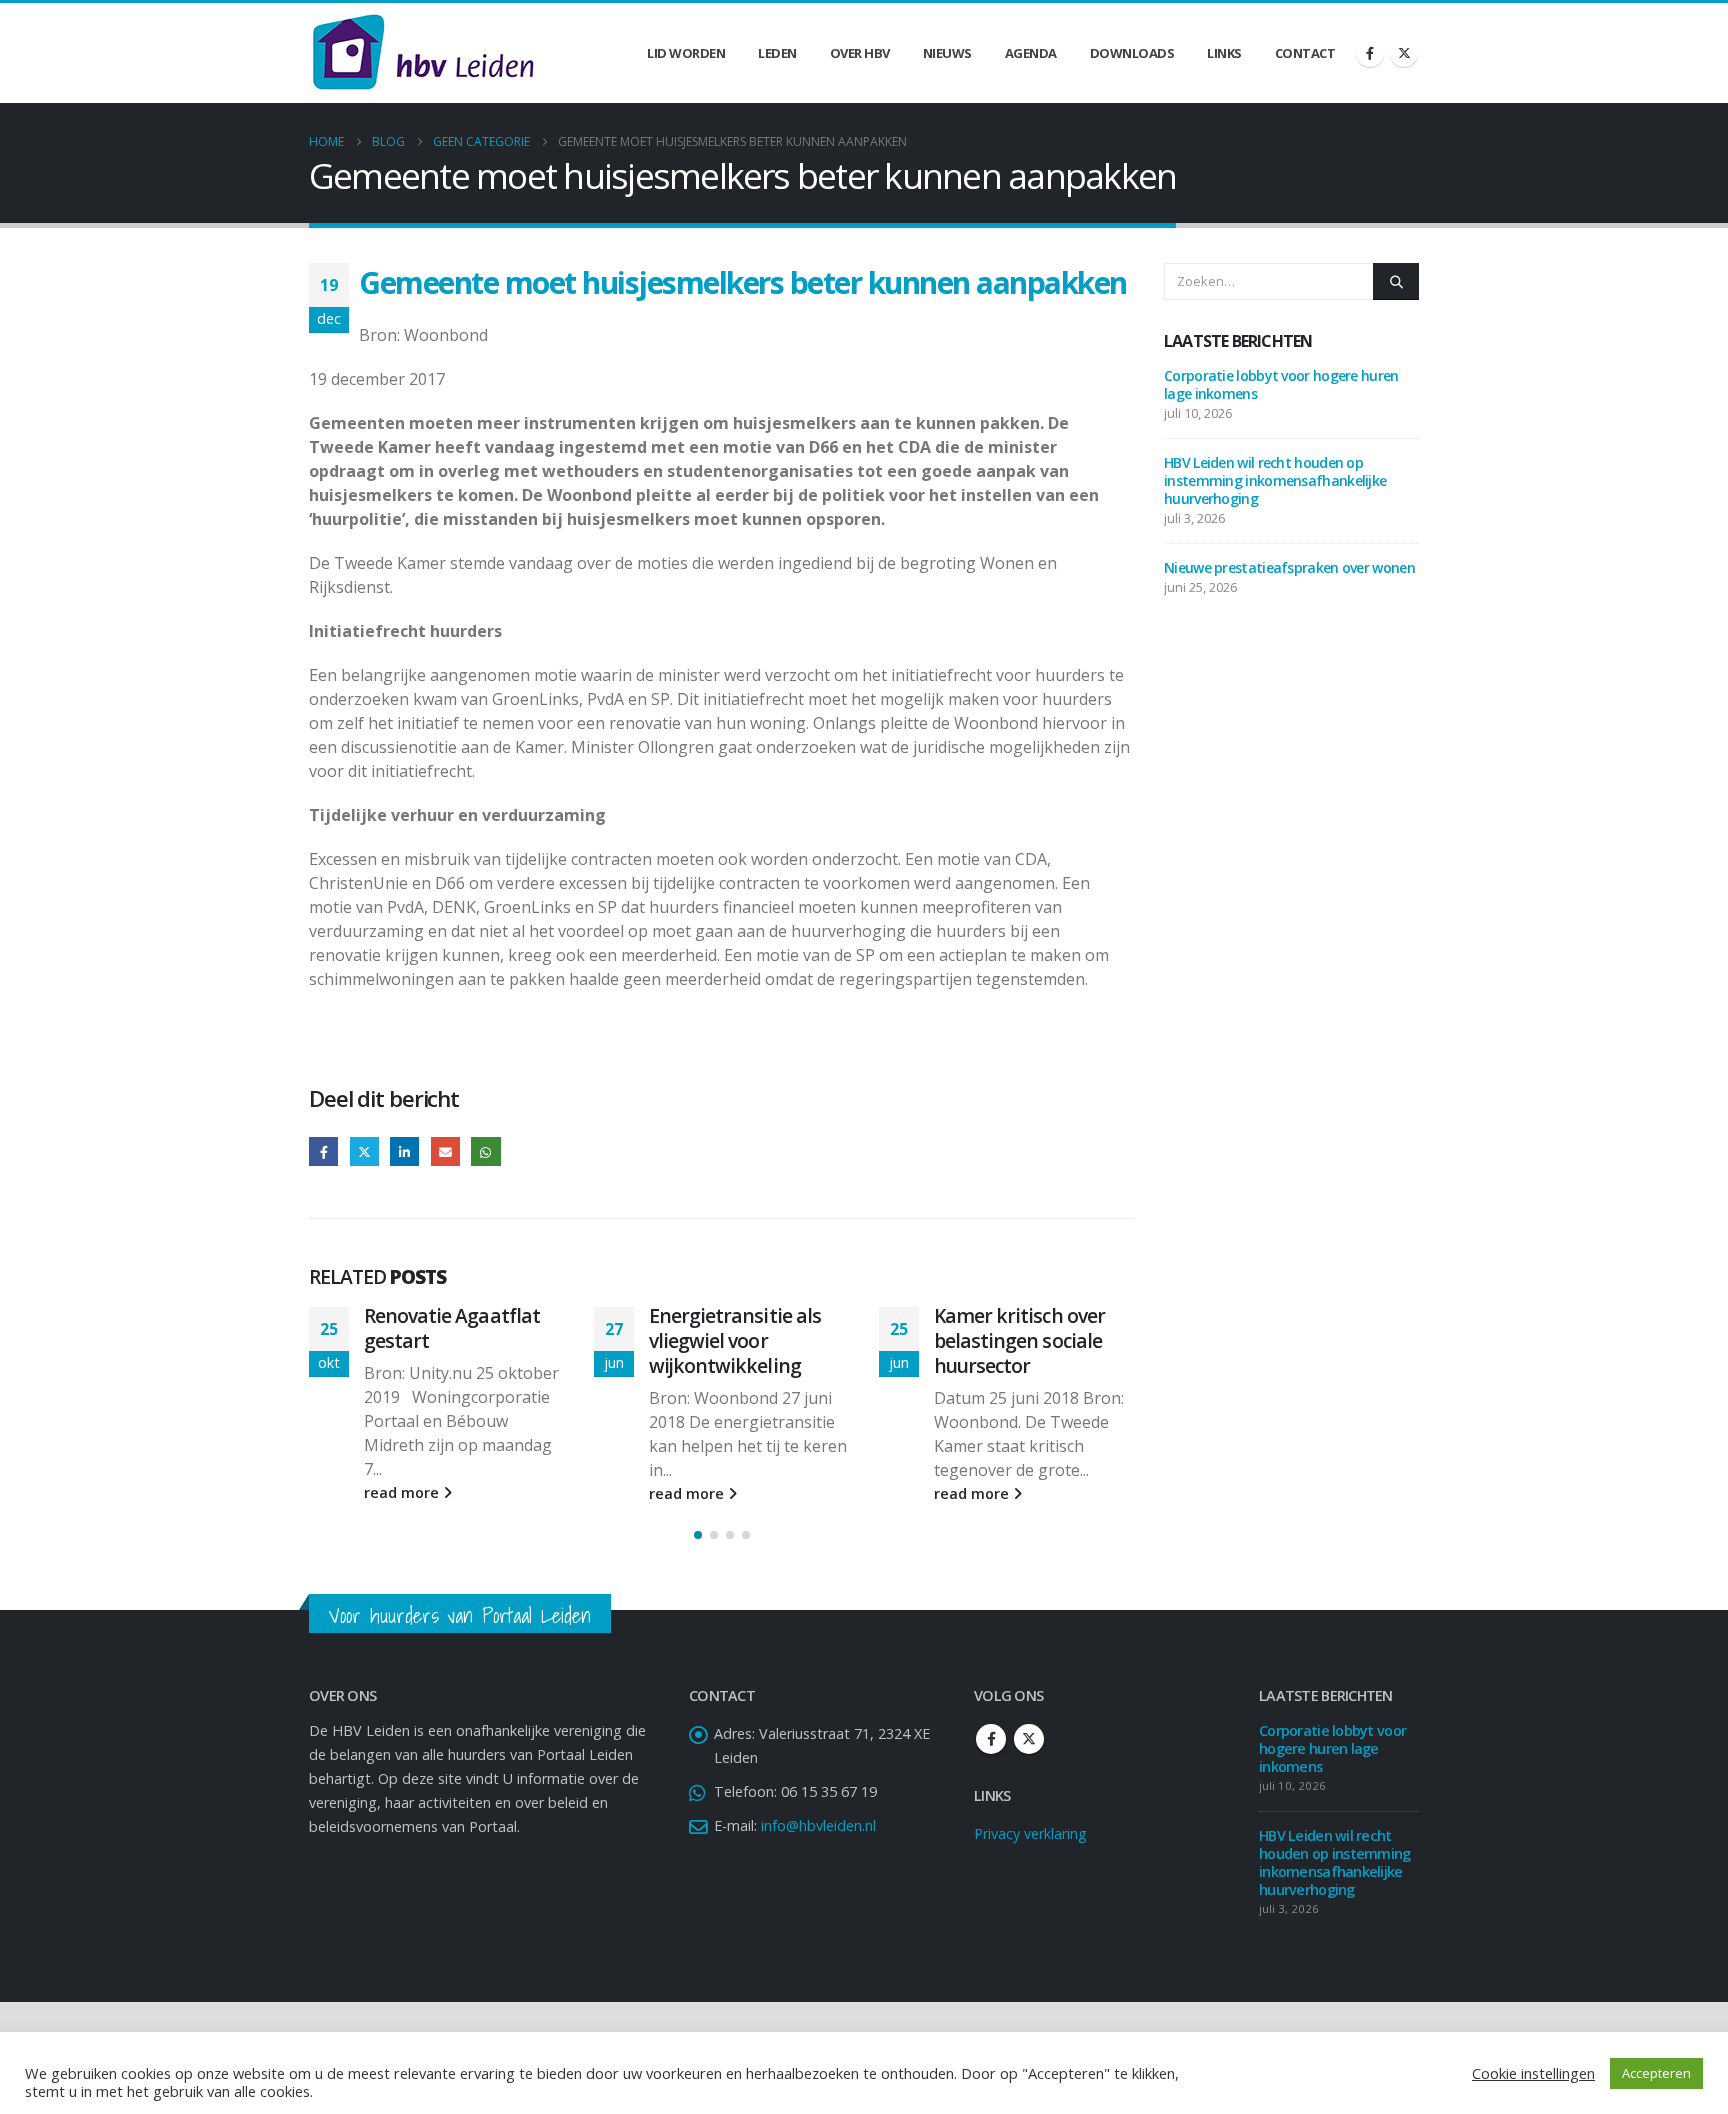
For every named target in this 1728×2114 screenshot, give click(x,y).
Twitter (364, 1151)
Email (445, 1151)
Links (1224, 53)
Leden (777, 53)
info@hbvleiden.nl (818, 1825)
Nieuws (947, 53)
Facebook (323, 1151)
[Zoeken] (1396, 281)
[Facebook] (1370, 53)
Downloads (1132, 53)
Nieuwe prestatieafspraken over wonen (1289, 567)
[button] (698, 1535)
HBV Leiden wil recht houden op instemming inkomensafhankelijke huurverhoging (1275, 480)
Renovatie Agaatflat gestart (452, 1328)
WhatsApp (485, 1151)
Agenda (1031, 53)
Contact (1305, 53)
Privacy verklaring (1030, 1833)
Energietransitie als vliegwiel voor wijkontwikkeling (735, 1340)
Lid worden (686, 53)
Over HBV (860, 53)
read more (403, 1492)
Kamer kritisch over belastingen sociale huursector (1019, 1340)
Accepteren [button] (1656, 2073)
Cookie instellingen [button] (1533, 2073)
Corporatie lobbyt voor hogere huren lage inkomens (1281, 384)
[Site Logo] (423, 53)
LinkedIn (404, 1151)
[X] (1404, 53)
